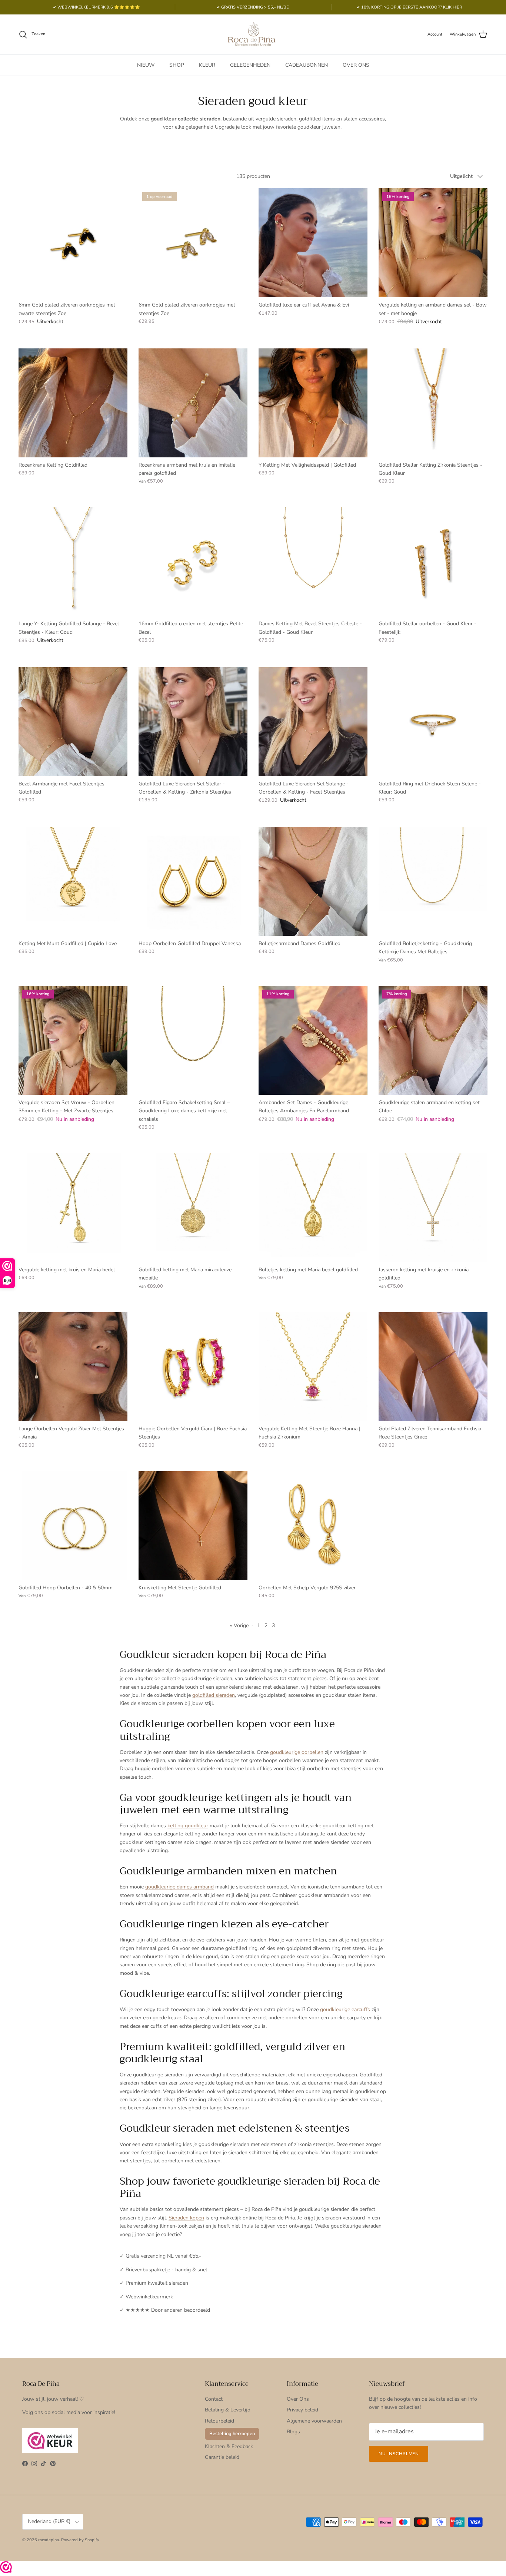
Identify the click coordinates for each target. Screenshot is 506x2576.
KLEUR (207, 65)
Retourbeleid (219, 2421)
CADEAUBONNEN (307, 65)
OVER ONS (356, 65)
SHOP (177, 65)
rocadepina (49, 2540)
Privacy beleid (302, 2410)
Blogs (293, 2432)
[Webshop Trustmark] (6, 2568)
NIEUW (146, 65)
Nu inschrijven (399, 2454)
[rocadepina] (253, 34)
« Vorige (239, 1625)
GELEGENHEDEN (250, 65)
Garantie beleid (222, 2457)
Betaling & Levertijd (228, 2410)
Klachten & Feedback (229, 2446)
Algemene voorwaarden (314, 2421)
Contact (214, 2399)
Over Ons (298, 2399)
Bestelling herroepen (232, 2434)
